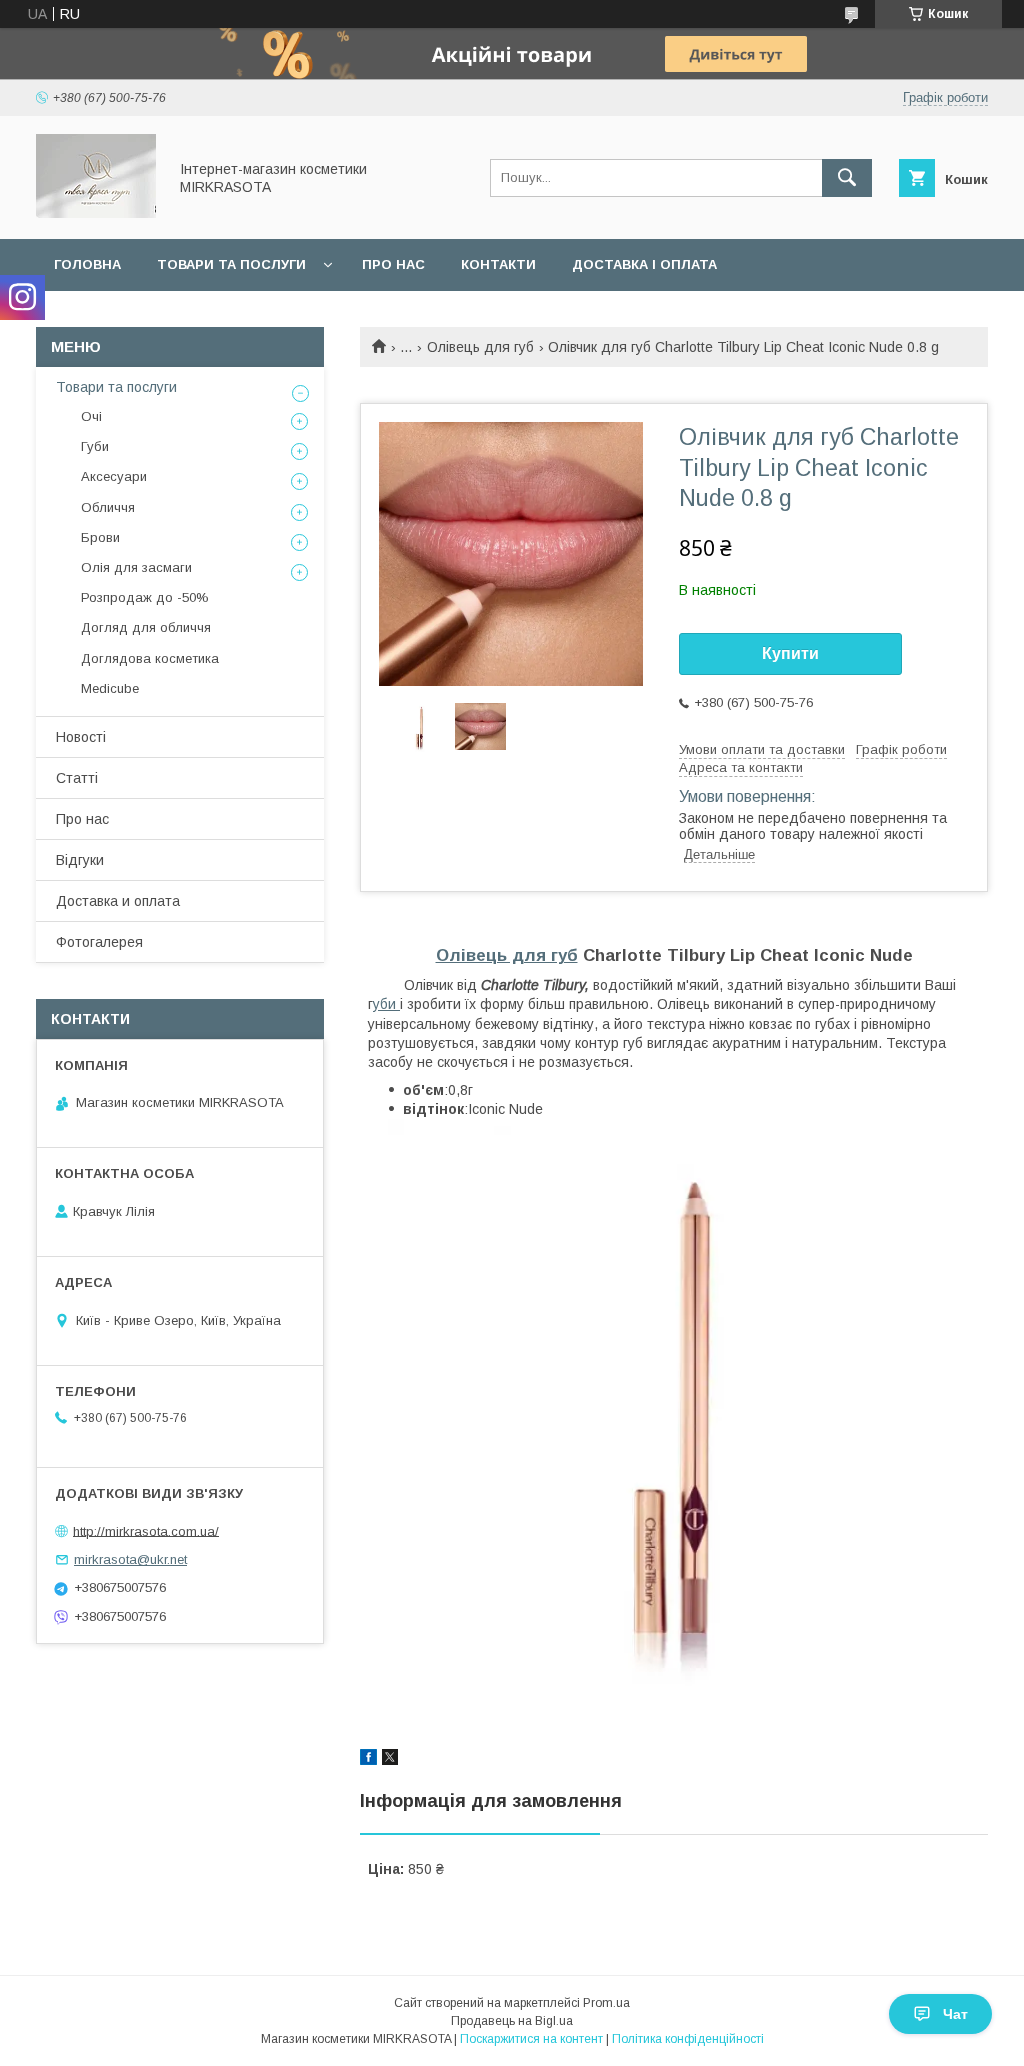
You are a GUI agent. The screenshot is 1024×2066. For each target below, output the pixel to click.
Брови (100, 537)
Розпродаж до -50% (145, 597)
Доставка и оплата (118, 901)
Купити (790, 653)
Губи (95, 446)
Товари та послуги (231, 264)
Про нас (393, 264)
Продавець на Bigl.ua (512, 2021)
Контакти (498, 264)
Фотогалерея (99, 942)
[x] (390, 1760)
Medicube (110, 688)
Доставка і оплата (644, 264)
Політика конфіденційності (688, 2039)
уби (386, 1004)
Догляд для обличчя (146, 627)
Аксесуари (114, 476)
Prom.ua (606, 2003)
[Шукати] (847, 178)
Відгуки (80, 860)
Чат (955, 2014)
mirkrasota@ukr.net (130, 1559)
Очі (91, 416)
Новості (81, 737)
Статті (77, 778)
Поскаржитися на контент (531, 2039)
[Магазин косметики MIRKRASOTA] (96, 213)
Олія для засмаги (136, 567)
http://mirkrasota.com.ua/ (146, 1530)
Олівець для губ (480, 347)
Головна (87, 264)
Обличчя (108, 507)
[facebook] (368, 1760)
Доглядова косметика (150, 658)
